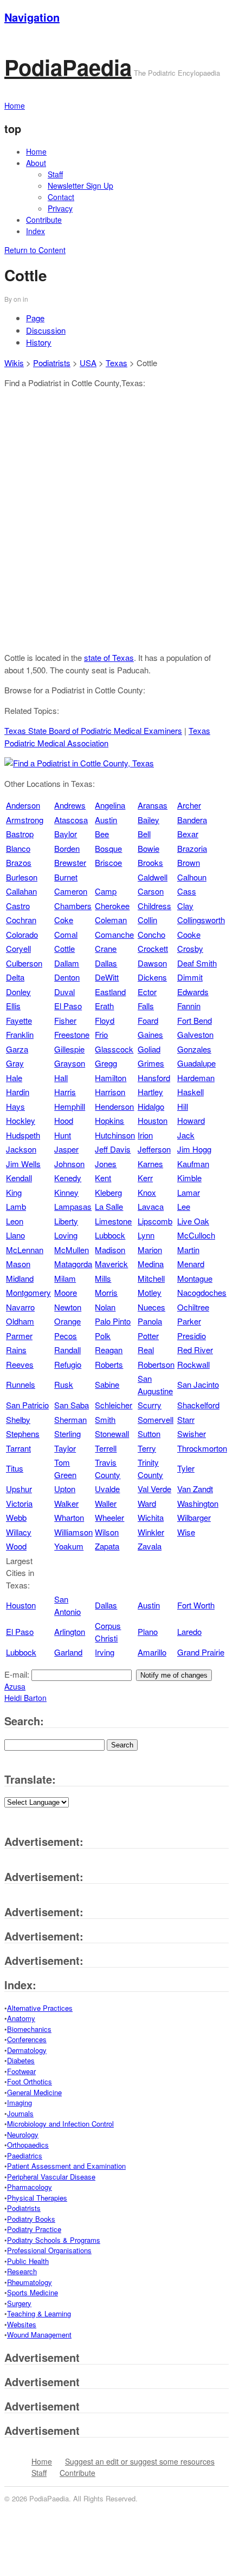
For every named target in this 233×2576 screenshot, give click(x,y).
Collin (147, 920)
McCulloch (196, 1235)
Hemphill (70, 1106)
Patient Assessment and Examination (66, 2166)
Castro (18, 906)
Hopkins (109, 1120)
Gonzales (194, 1049)
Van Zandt (195, 1489)
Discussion (46, 330)
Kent (103, 1178)
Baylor (66, 834)
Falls (146, 1006)
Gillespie (69, 1049)
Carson (151, 891)
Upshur (19, 1489)
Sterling (67, 1433)
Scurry (150, 1405)
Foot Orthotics (30, 2081)
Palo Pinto (113, 1321)
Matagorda (73, 1264)
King (14, 1192)
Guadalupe (196, 1063)
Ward (147, 1503)
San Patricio (27, 1405)
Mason (18, 1264)
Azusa (15, 1686)
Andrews (70, 805)
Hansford (154, 1078)
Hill (183, 1106)
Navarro (20, 1307)
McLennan (25, 1250)
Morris (106, 1292)
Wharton (69, 1517)
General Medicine (34, 2092)
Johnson (69, 1164)
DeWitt (107, 977)
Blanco (18, 848)
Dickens (152, 977)
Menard (191, 1264)
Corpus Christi (108, 1632)
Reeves (20, 1364)
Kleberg (108, 1192)
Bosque (108, 848)
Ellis (13, 1006)
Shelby (18, 1419)
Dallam (67, 963)
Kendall (19, 1178)
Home (36, 151)
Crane (106, 948)
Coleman (111, 920)
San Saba (72, 1405)
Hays (15, 1106)
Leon (15, 1221)
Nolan (105, 1307)
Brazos (19, 862)
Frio (101, 1034)
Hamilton (111, 1078)
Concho (151, 934)
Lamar (189, 1192)
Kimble (189, 1178)
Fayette (19, 1020)
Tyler (186, 1468)
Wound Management (39, 2335)
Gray (15, 1063)
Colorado (22, 934)
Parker (189, 1321)
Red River (195, 1350)
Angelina (110, 805)
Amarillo (152, 1652)
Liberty (66, 1221)
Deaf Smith (197, 963)
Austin (106, 820)
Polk (103, 1336)
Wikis (14, 363)
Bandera (192, 820)
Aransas (153, 805)
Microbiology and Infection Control (60, 2124)
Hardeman (196, 1078)
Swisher (192, 1433)
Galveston (195, 1034)
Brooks (150, 862)
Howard (191, 1120)
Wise (186, 1532)
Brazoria (192, 848)
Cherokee (112, 906)
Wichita (151, 1517)
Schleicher (114, 1405)
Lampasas (73, 1206)
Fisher (65, 1020)
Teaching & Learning (39, 2313)
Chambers (73, 906)
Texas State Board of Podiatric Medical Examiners (93, 730)
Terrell (106, 1448)
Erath (104, 1006)
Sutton (149, 1433)
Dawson (152, 963)
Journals (20, 2113)
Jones (106, 1164)
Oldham (20, 1321)
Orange (67, 1321)
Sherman (70, 1419)
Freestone (72, 1034)
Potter (148, 1336)
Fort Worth (196, 1605)
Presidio (192, 1336)
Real (146, 1350)
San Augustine (155, 1385)
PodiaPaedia (68, 67)
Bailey (148, 820)
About (36, 163)
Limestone (113, 1221)
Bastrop (20, 834)
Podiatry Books (31, 2219)
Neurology (23, 2134)
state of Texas (109, 657)
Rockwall (193, 1364)
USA (88, 363)
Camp (106, 891)
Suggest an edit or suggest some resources (140, 2461)
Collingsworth (201, 920)
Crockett (153, 948)
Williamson (73, 1532)
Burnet (66, 877)
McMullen (72, 1250)
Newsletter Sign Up (80, 186)
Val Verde (154, 1489)
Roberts (109, 1364)
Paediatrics (25, 2156)
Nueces (151, 1307)
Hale (14, 1078)
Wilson (107, 1532)
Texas (116, 363)
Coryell (18, 948)
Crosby (190, 948)
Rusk (64, 1384)
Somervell (156, 1419)
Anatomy (21, 2018)
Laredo (189, 1631)
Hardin (18, 1092)
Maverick (111, 1264)
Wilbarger (194, 1517)
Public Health (28, 2261)
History (39, 342)
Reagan (109, 1350)
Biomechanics (29, 2029)
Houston (153, 1120)
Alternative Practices (40, 2008)
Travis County (108, 1468)
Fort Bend (195, 1020)
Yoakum (69, 1546)
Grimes (151, 1063)
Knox (147, 1192)
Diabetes (21, 2060)
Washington (198, 1503)
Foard (148, 1020)
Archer (189, 805)
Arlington (70, 1631)
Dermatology (27, 2050)
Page (35, 318)
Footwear (21, 2071)
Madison (110, 1250)
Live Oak (193, 1221)
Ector (147, 992)
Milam (65, 1278)
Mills (103, 1278)
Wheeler (109, 1517)
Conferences (27, 2039)
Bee (102, 834)
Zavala (150, 1546)
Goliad (149, 1049)
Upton (65, 1489)
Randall (67, 1350)
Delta (15, 977)
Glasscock (114, 1049)
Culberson (24, 963)
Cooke (189, 934)
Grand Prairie (201, 1652)
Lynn (146, 1235)
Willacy (19, 1532)
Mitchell (151, 1278)
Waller (106, 1503)
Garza (17, 1049)
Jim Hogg (194, 1149)
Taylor (65, 1448)
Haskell (190, 1092)
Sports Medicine (33, 2292)
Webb (16, 1517)
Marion (150, 1250)
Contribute (44, 220)
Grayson (70, 1063)
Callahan (21, 891)
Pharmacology (30, 2187)
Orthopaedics (28, 2145)
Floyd (105, 1020)
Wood (16, 1546)
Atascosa (71, 820)
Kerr (145, 1178)
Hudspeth (23, 1135)
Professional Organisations (49, 2250)
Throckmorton (202, 1448)
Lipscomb (155, 1221)
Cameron (71, 891)
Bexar (188, 834)
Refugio (68, 1364)
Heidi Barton (25, 1698)
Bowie (148, 848)
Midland (20, 1278)
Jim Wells (23, 1164)
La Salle (109, 1206)
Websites (22, 2324)
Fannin (189, 1006)
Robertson (156, 1364)
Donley (18, 992)
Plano (148, 1631)
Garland (68, 1652)
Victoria (19, 1503)
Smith (105, 1419)
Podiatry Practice (34, 2229)
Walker (66, 1503)
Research (22, 2271)
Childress (154, 906)
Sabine (107, 1384)
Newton (68, 1307)
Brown (189, 862)
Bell (144, 834)
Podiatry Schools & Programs (54, 2240)
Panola (150, 1321)
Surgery (19, 2303)
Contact (61, 197)
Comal (66, 934)
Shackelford (198, 1405)
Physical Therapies (37, 2198)
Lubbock (110, 1235)
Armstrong (25, 820)
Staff (55, 174)
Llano (15, 1235)
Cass (187, 891)
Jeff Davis (113, 1149)
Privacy (60, 208)
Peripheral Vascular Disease (51, 2177)
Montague (195, 1278)
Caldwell (153, 877)
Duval (64, 992)
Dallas (106, 963)
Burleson (22, 877)
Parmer (19, 1336)
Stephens (23, 1433)
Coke (64, 920)
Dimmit (190, 977)
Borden (67, 848)
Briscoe (108, 862)
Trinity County (150, 1468)
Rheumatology (30, 2282)
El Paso (68, 1006)
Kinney (66, 1192)
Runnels (21, 1384)
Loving (66, 1235)
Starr (186, 1419)
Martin (188, 1250)
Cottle (64, 948)
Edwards (193, 992)
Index (35, 231)
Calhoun (192, 877)
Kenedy (68, 1178)
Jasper (66, 1149)
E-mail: (18, 1674)
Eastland (110, 992)
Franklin (20, 1034)
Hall (61, 1078)
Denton (67, 977)
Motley (150, 1292)
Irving (105, 1652)
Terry (147, 1448)
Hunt (63, 1135)
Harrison (110, 1092)
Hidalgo (151, 1106)
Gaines (150, 1034)
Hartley (150, 1092)
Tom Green (65, 1468)
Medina (151, 1264)
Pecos (66, 1336)
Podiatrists (52, 363)
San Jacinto (198, 1384)
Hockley (21, 1120)
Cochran (21, 920)
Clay (185, 906)
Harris (65, 1092)
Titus (15, 1468)
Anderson (23, 805)
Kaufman (193, 1164)
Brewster (70, 862)
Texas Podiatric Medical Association (107, 737)
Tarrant (18, 1448)
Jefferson (154, 1149)
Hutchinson (115, 1135)
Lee (184, 1206)
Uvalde (107, 1489)
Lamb (16, 1206)
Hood (64, 1120)
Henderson (114, 1106)
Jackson (21, 1149)
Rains (16, 1350)
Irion (145, 1135)
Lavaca (151, 1206)
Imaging (20, 2102)
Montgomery (28, 1292)
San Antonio (67, 1605)
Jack (186, 1135)
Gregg (106, 1063)
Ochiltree (193, 1307)
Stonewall (112, 1433)
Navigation (32, 17)
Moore (66, 1292)
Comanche (114, 934)
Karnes (150, 1164)
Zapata (107, 1546)
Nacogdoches (202, 1292)
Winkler (151, 1532)
